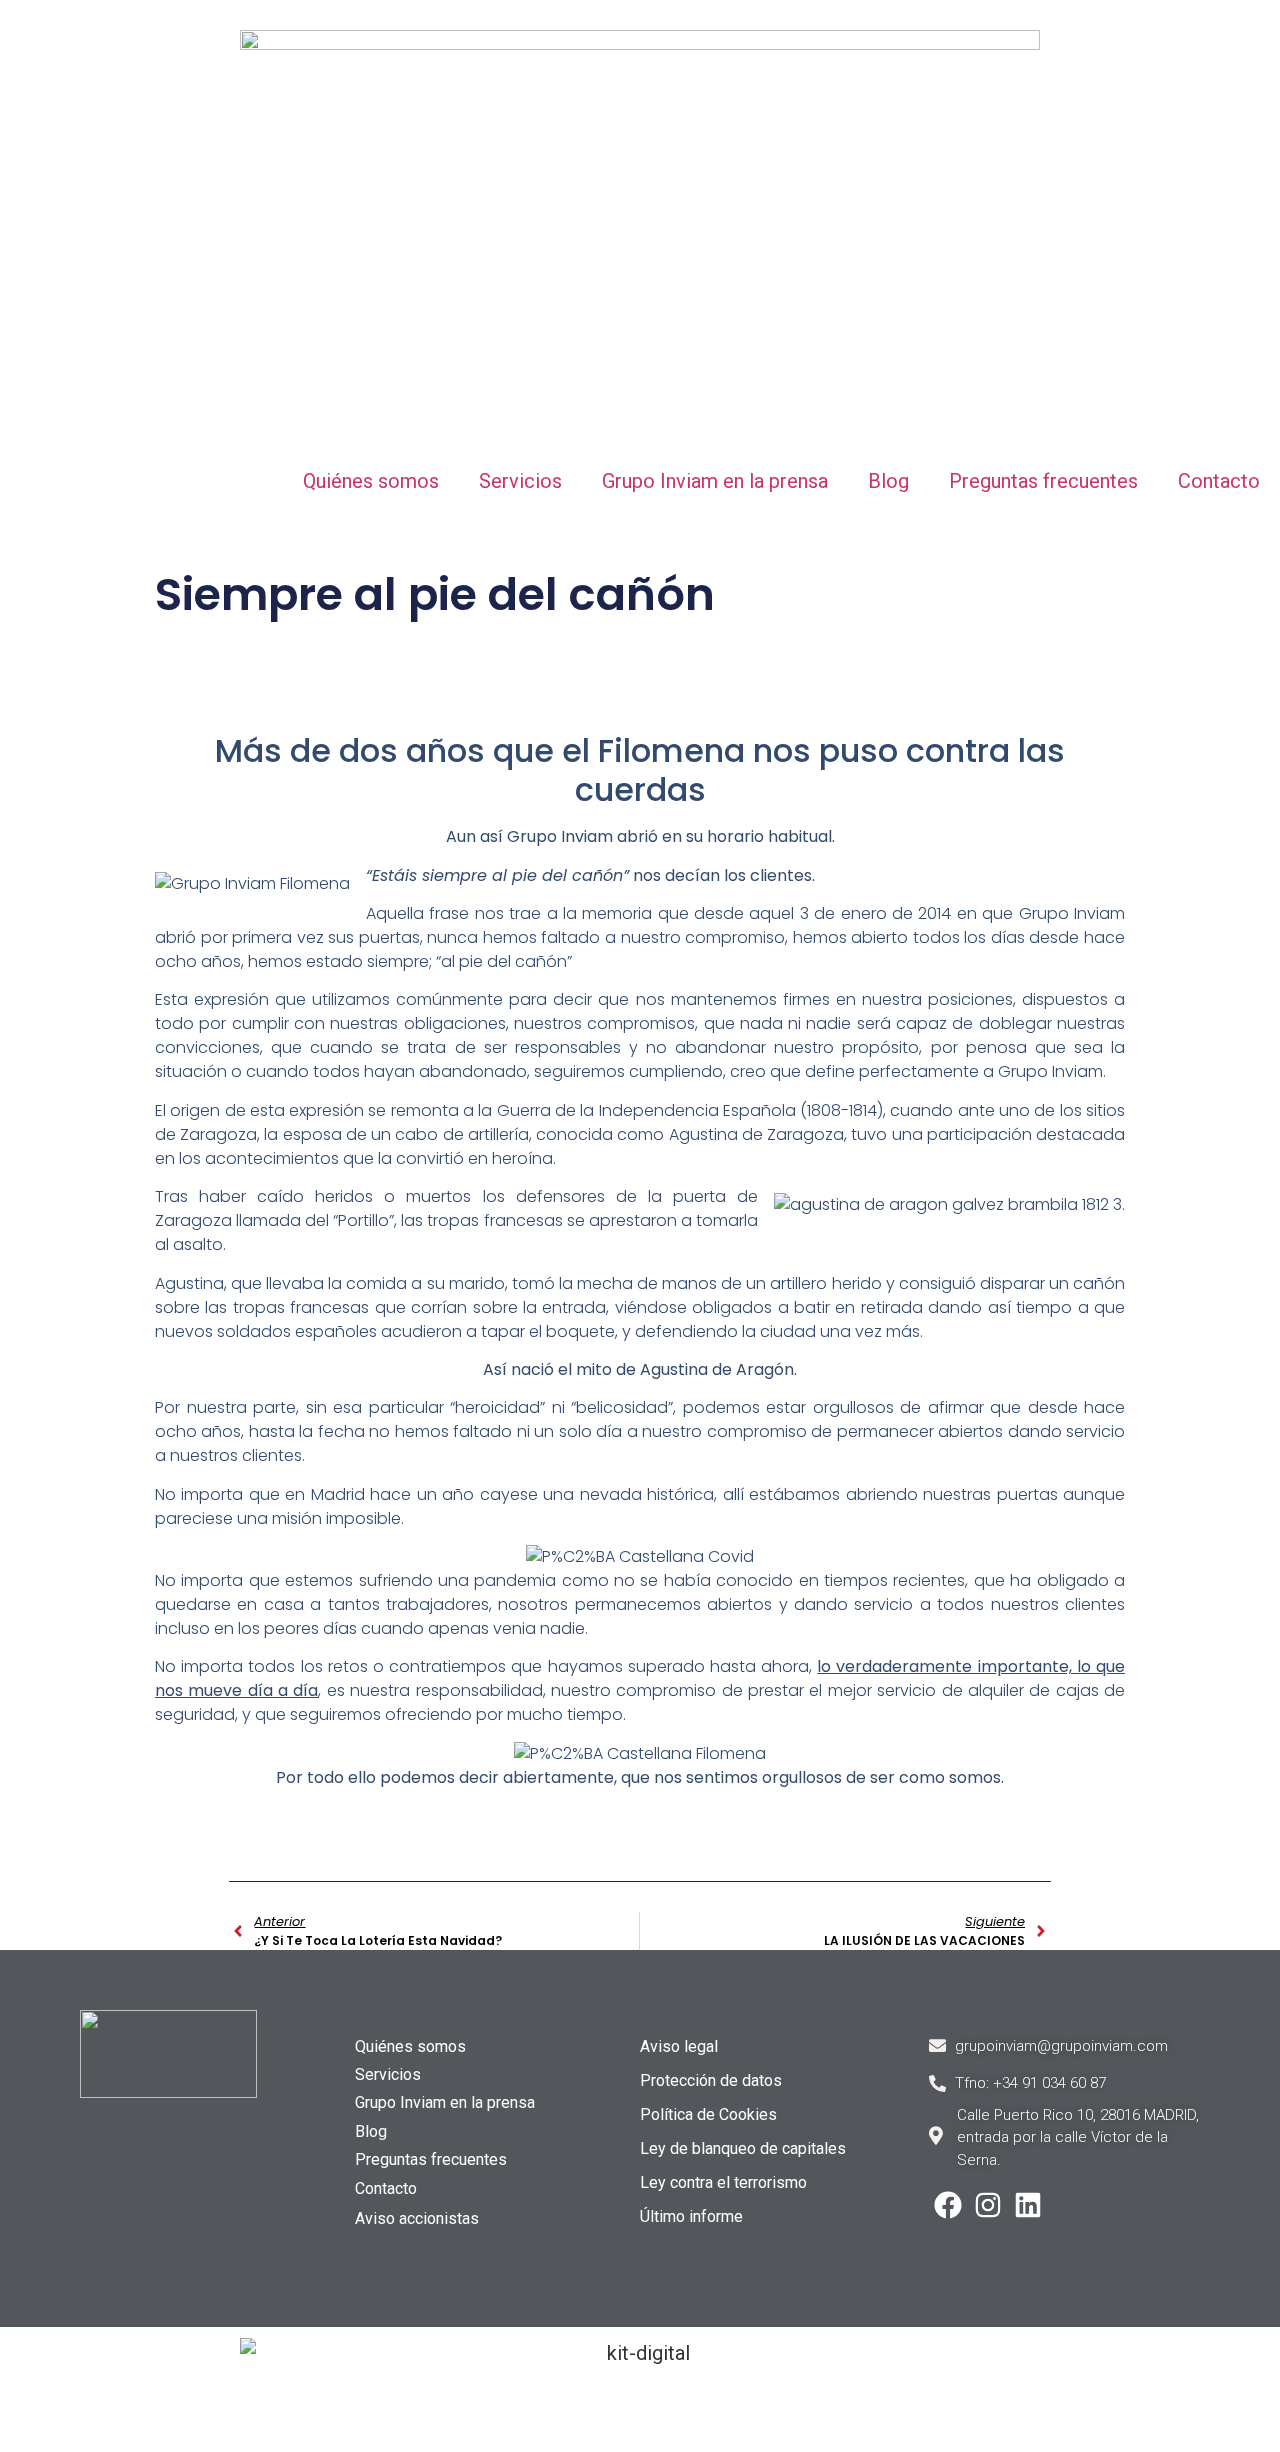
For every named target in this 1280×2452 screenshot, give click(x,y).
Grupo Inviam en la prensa (715, 481)
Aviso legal (679, 2046)
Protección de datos (711, 2080)
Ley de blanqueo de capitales (743, 2148)
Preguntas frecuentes (1043, 481)
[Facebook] (948, 2205)
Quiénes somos (371, 481)
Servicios (520, 481)
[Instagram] (988, 2205)
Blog (888, 481)
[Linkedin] (1028, 2205)
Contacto (1219, 481)
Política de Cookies (708, 2114)
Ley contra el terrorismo (723, 2182)
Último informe (691, 2216)
